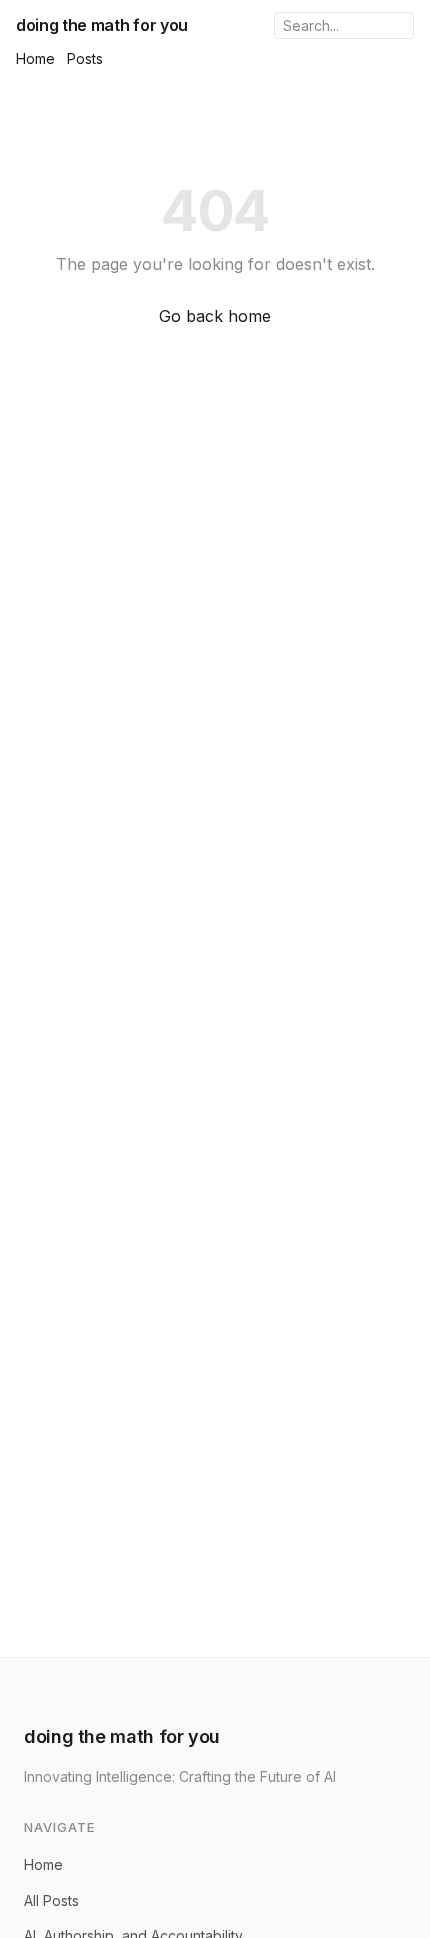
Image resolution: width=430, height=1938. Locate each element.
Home (35, 58)
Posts (85, 58)
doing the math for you (102, 25)
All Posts (51, 1900)
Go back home (215, 316)
